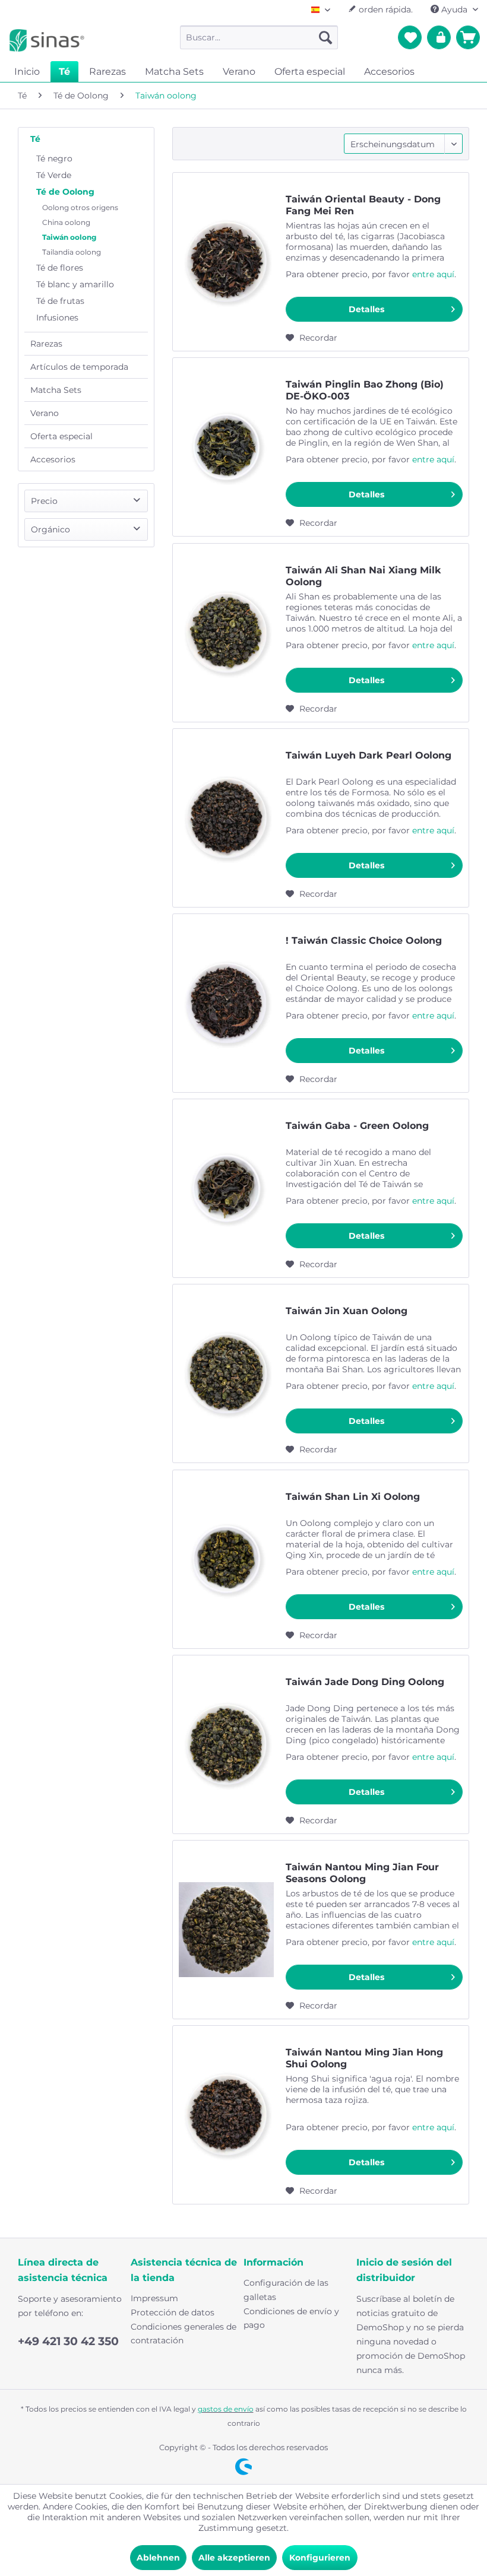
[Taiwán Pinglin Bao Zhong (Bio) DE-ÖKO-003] (226, 447)
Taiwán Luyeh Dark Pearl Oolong (369, 755)
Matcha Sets (56, 390)
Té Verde (54, 175)
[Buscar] (325, 37)
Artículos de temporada (79, 367)
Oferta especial (61, 436)
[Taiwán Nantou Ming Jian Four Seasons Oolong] (226, 1930)
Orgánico (50, 529)
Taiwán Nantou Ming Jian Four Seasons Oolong (362, 1873)
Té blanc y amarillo (75, 284)
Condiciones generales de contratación (184, 2334)
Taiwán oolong (69, 237)
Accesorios (53, 459)
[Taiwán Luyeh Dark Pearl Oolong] (226, 818)
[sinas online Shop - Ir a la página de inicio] (47, 40)
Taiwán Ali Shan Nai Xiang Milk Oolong (363, 576)
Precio (44, 501)
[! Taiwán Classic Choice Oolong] (226, 1003)
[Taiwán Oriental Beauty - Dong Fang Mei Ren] (226, 262)
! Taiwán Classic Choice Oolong (364, 940)
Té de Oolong (65, 192)
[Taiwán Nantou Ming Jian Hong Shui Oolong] (226, 2115)
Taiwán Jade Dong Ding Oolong (365, 1682)
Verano (45, 413)
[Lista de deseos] (410, 37)
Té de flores (60, 268)
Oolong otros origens (80, 207)
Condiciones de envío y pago (291, 2318)
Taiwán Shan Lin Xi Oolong (353, 1497)
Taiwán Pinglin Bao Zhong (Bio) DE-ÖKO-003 (365, 390)
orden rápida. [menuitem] (385, 9)
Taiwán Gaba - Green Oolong (357, 1126)
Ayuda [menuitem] (454, 9)
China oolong (66, 222)
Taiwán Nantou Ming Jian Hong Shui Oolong (364, 2058)
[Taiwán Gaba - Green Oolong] (226, 1188)
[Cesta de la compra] (468, 37)
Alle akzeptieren (234, 2558)
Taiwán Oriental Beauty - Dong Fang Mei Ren (363, 205)
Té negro (54, 158)
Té (35, 139)
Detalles (366, 309)
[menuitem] (259, 37)
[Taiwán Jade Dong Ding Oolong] (226, 1744)
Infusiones (57, 318)
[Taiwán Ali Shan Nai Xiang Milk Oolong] (226, 633)
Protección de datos (173, 2312)
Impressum (154, 2298)
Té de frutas (60, 301)
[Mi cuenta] (439, 37)
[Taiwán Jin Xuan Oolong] (226, 1373)
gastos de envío (226, 2409)
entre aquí (433, 274)
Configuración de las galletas (286, 2290)
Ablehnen (158, 2558)
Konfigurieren (320, 2558)
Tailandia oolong (72, 252)
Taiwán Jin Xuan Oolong (347, 1311)
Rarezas (46, 344)
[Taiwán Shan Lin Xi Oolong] (226, 1559)
